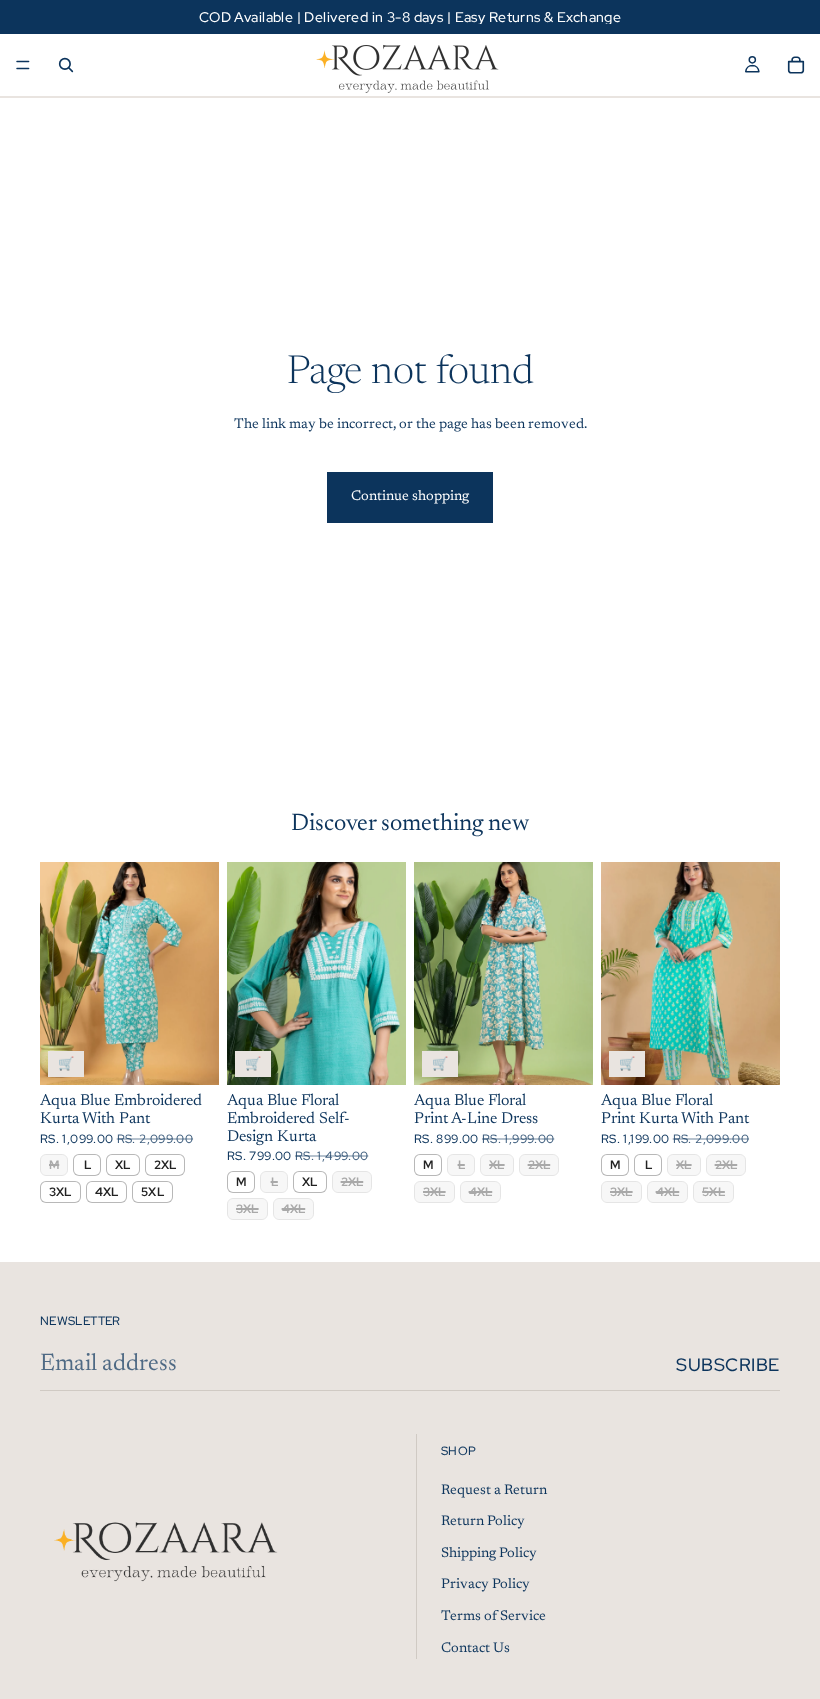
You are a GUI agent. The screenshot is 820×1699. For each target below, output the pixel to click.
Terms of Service (493, 1617)
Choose (205, 1054)
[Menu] (23, 65)
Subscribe (728, 1364)
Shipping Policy (489, 1553)
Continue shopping (410, 497)
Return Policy (483, 1522)
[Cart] (796, 65)
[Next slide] (197, 973)
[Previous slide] (62, 973)
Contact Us (475, 1648)
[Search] (66, 65)
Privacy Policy (485, 1585)
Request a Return (494, 1490)
